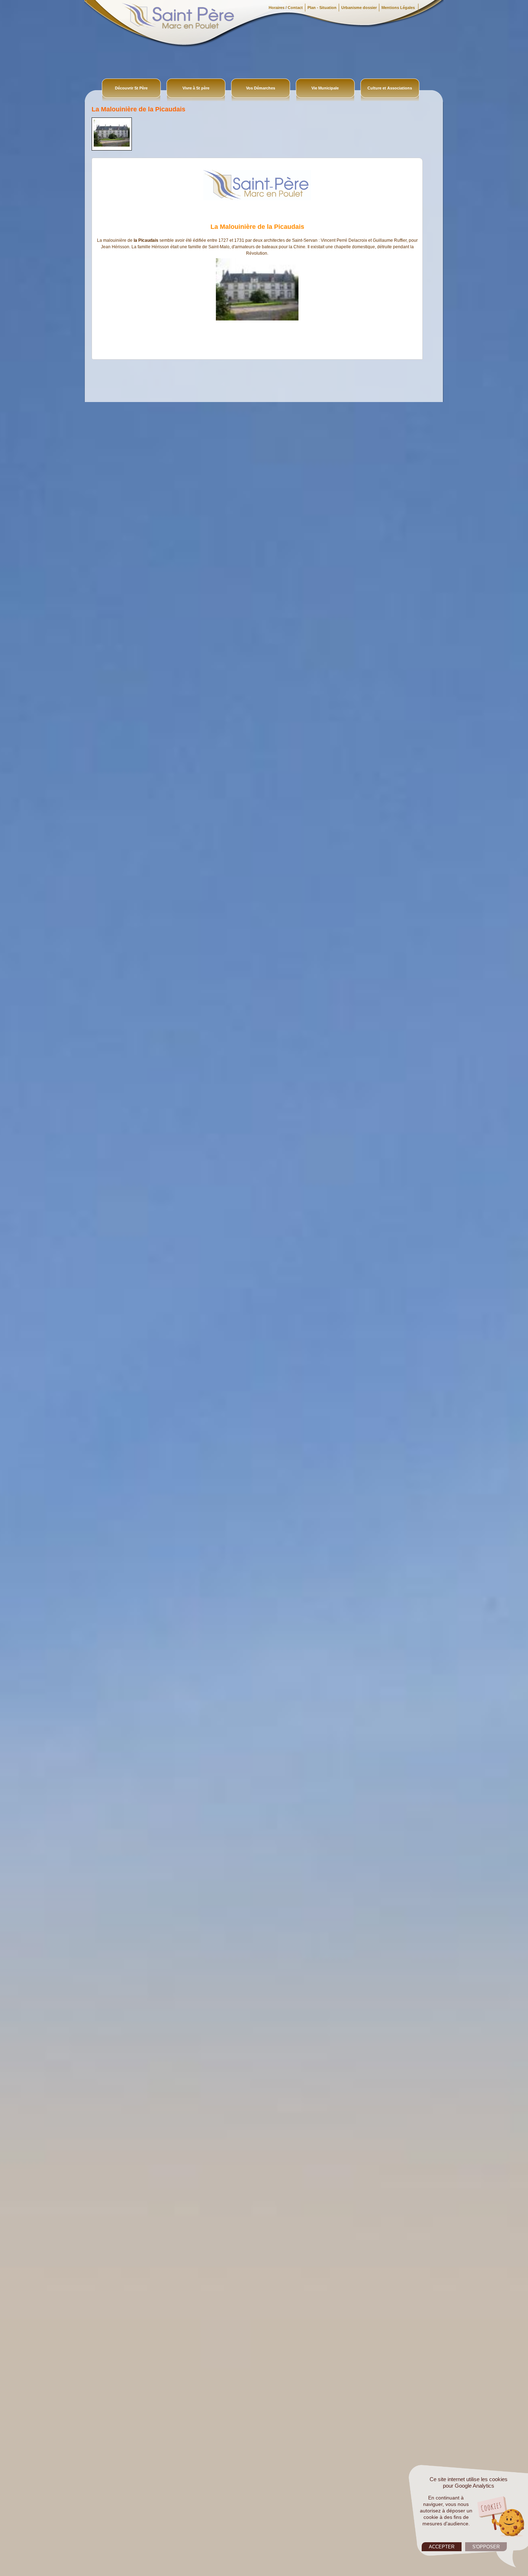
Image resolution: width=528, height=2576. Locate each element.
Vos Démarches (261, 88)
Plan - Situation (322, 8)
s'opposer (486, 2547)
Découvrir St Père (131, 88)
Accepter (442, 2547)
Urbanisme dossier (359, 8)
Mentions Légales (399, 8)
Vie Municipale (325, 88)
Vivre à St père (196, 88)
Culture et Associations (390, 88)
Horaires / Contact (286, 8)
